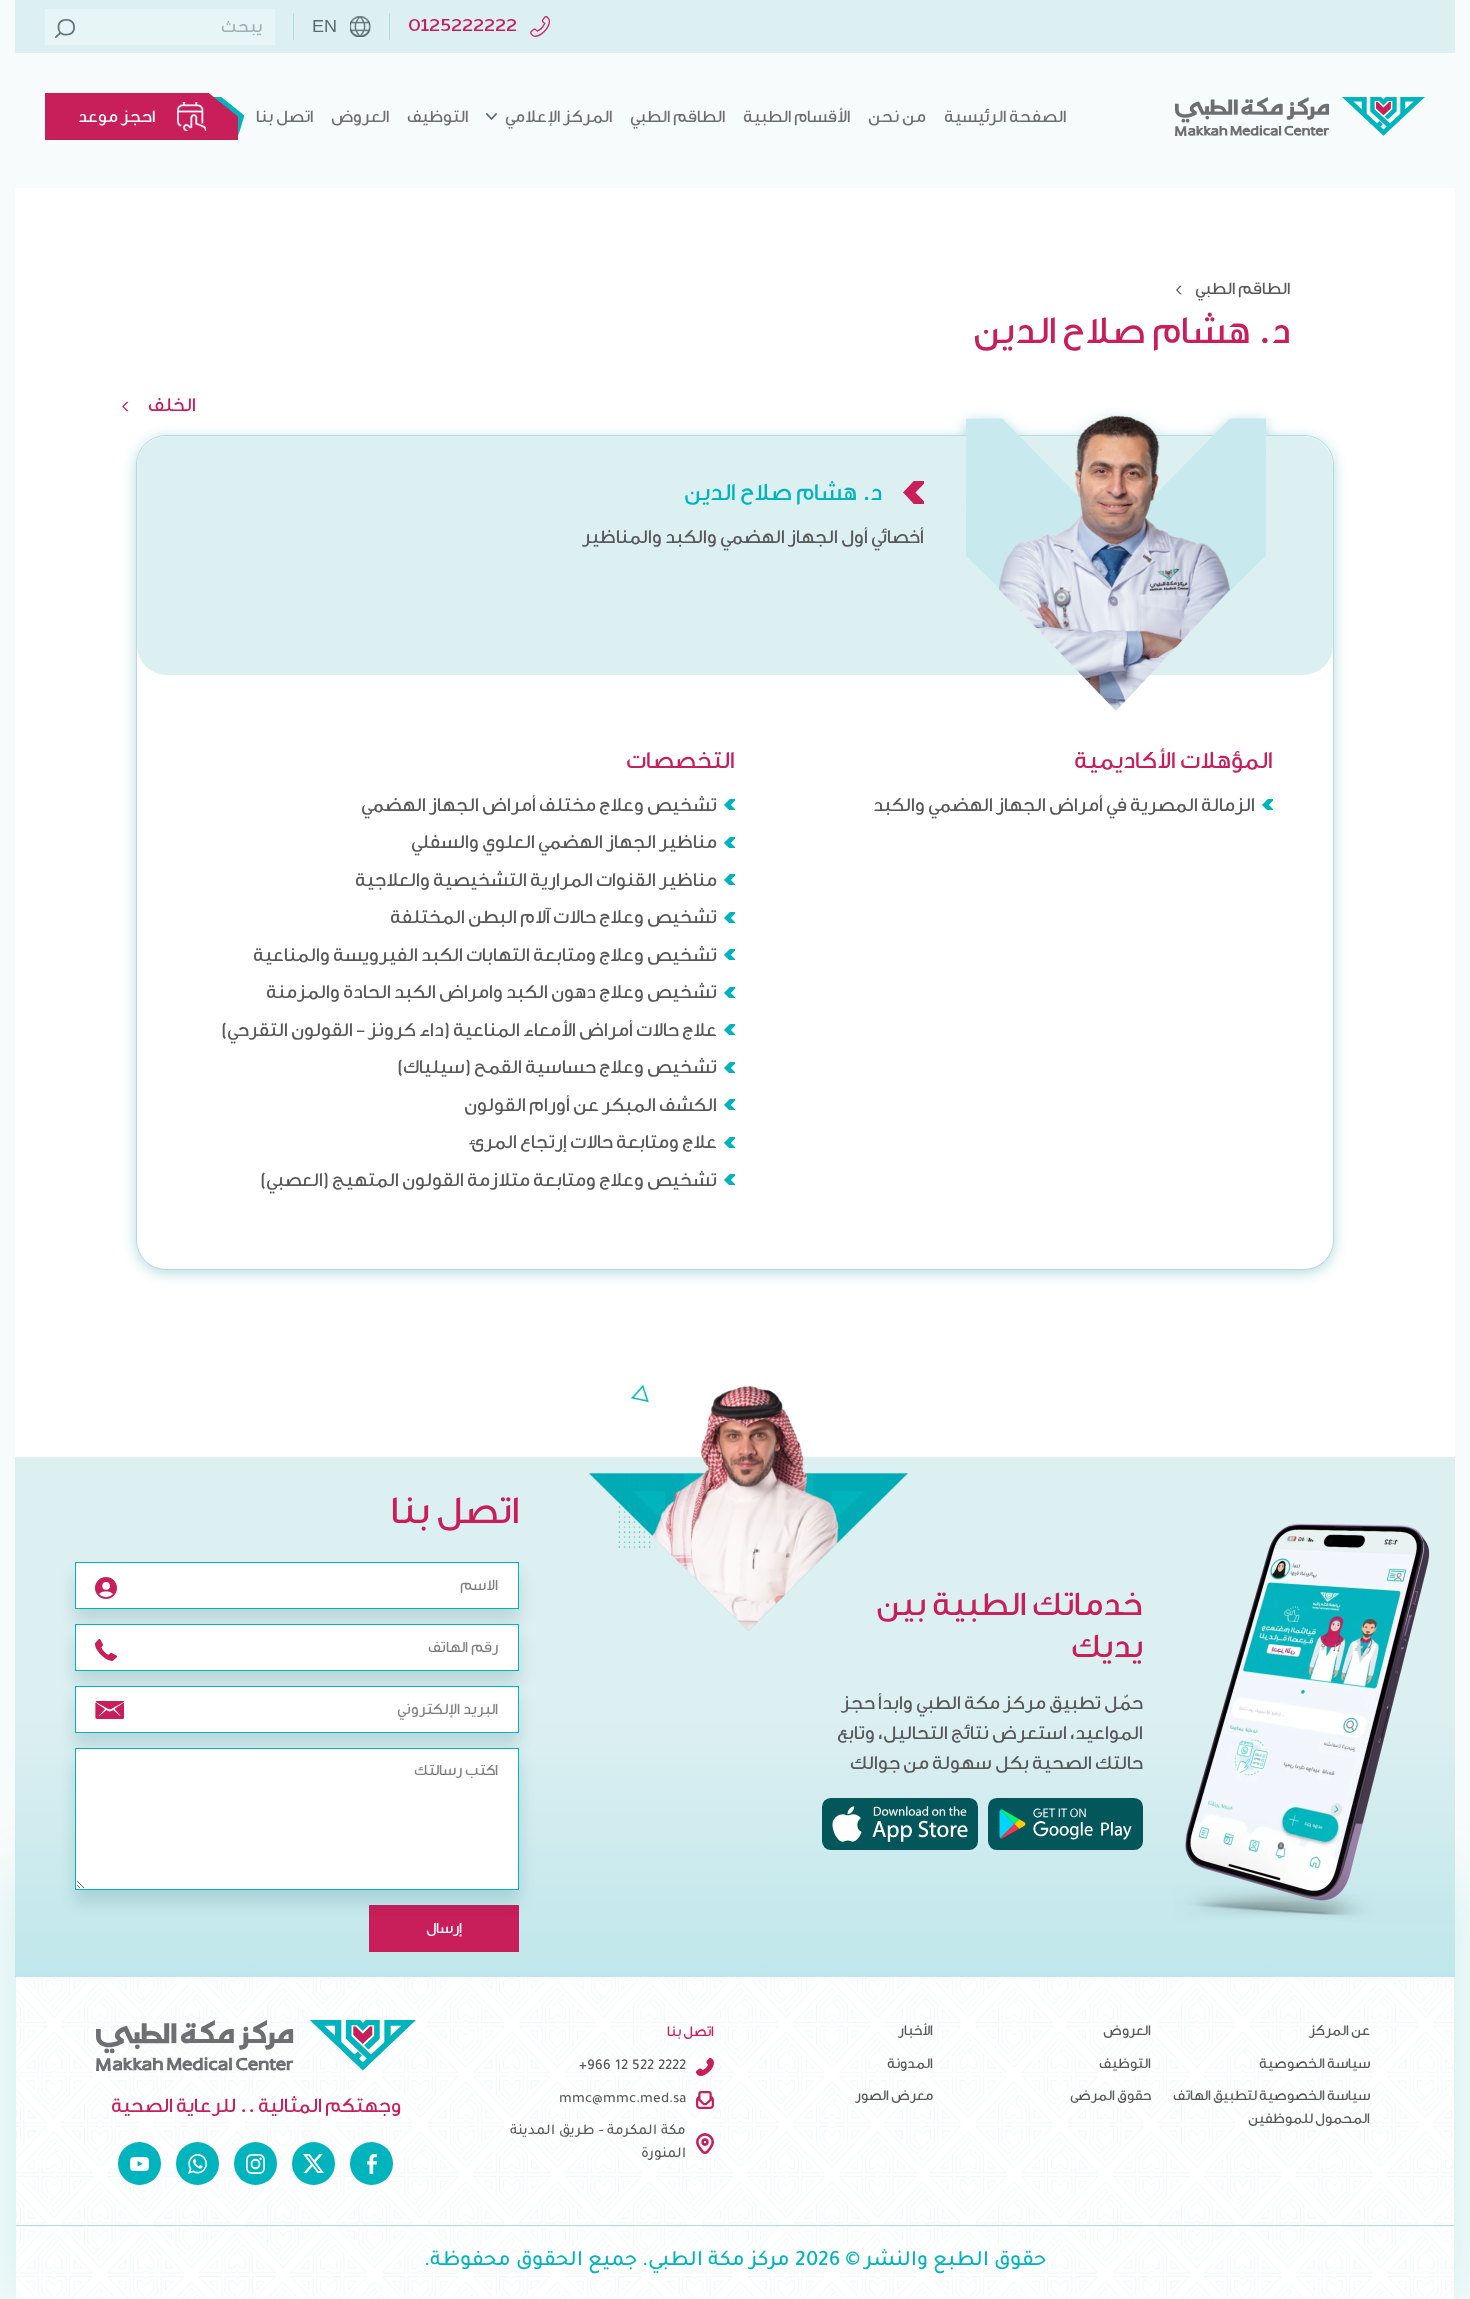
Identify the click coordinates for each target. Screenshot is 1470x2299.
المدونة (910, 2064)
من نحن (897, 116)
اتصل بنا (284, 116)
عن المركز (1339, 2031)
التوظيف (437, 116)
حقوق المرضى (1110, 2096)
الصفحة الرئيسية (1005, 116)
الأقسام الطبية (796, 116)
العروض (360, 116)
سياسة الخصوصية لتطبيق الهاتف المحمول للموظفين (1271, 2107)
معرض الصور (894, 2096)
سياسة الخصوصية (1314, 2064)
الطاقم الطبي (677, 116)
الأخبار (915, 2031)
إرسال (444, 1928)
